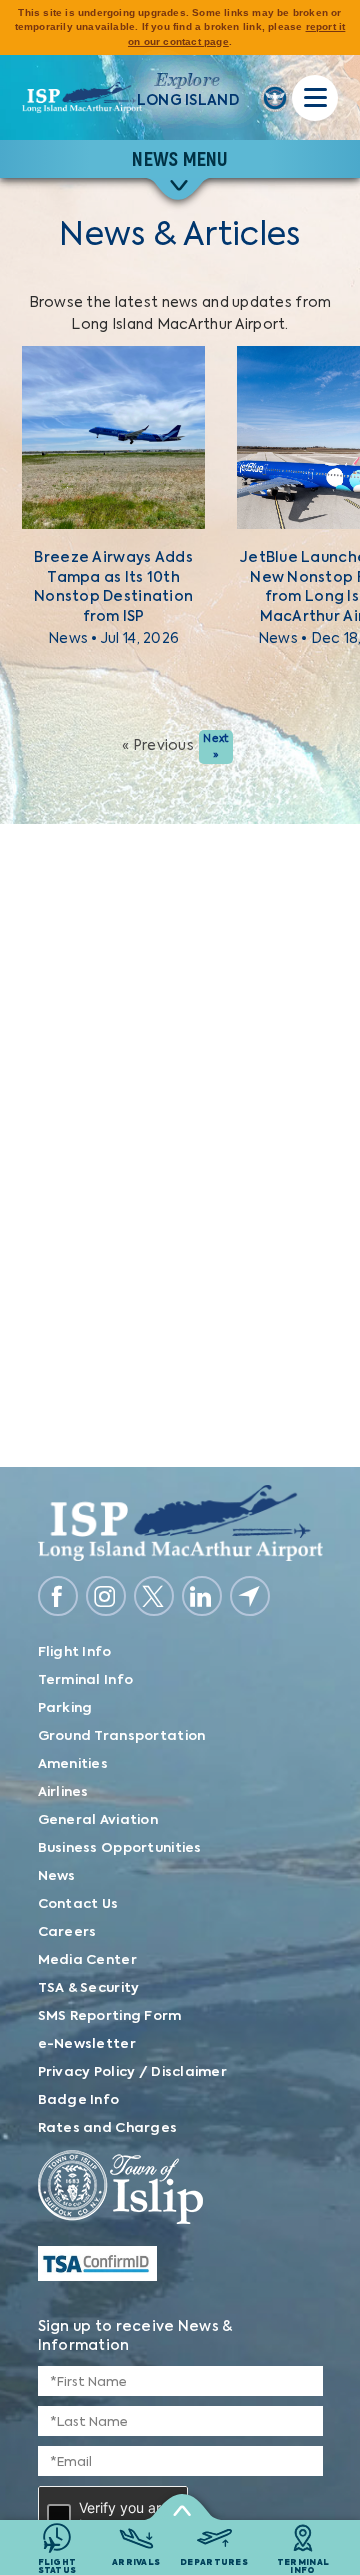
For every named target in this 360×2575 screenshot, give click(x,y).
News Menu (180, 159)
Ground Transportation (122, 1736)
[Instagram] (106, 1596)
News (57, 1876)
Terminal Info (86, 1680)
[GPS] (250, 1596)
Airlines (63, 1792)
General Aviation (98, 1820)
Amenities (73, 1764)
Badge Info (79, 2100)
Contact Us (78, 1904)
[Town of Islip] (180, 2190)
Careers (67, 1932)
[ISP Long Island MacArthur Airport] (82, 97)
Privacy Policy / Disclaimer (133, 2072)
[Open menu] (315, 98)
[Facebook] (58, 1596)
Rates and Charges (108, 2128)
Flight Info (75, 1652)
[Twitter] (154, 1596)
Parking (65, 1708)
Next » (215, 747)
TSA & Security (89, 1988)
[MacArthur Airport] (180, 1523)
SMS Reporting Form (110, 2016)
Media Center (87, 1960)
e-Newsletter (87, 2044)
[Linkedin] (202, 1596)
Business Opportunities (120, 1848)
